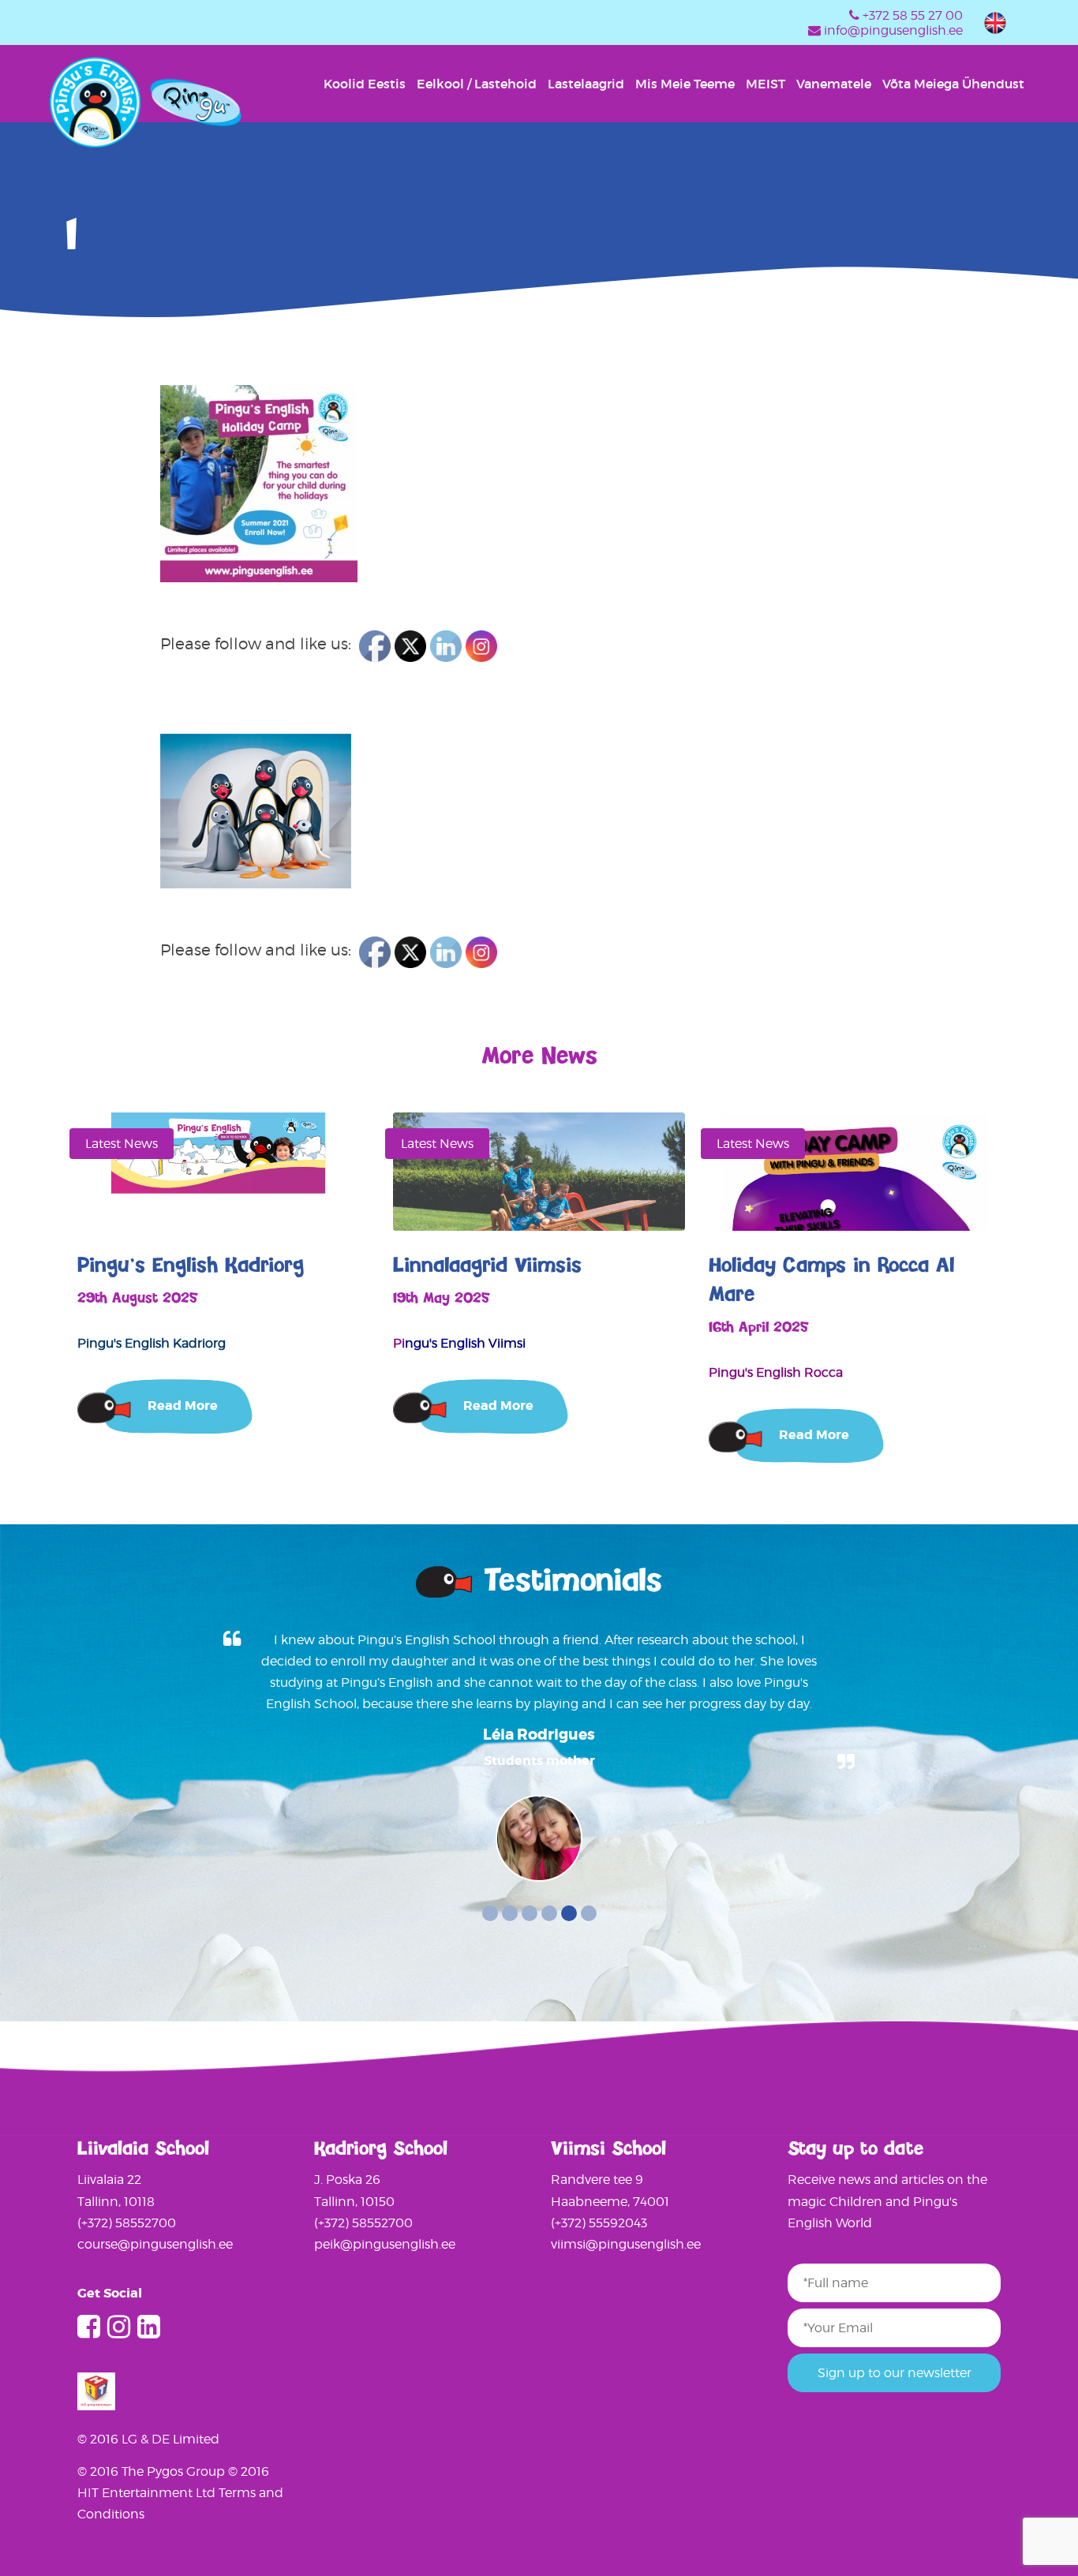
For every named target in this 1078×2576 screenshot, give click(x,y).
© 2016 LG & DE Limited (148, 2439)
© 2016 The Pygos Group (153, 2471)
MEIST (765, 84)
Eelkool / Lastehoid (477, 84)
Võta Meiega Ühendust (953, 84)
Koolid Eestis (365, 84)
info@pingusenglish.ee (893, 30)
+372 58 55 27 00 (913, 15)
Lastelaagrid (586, 84)
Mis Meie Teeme (685, 84)
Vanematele (834, 84)
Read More (183, 1406)
